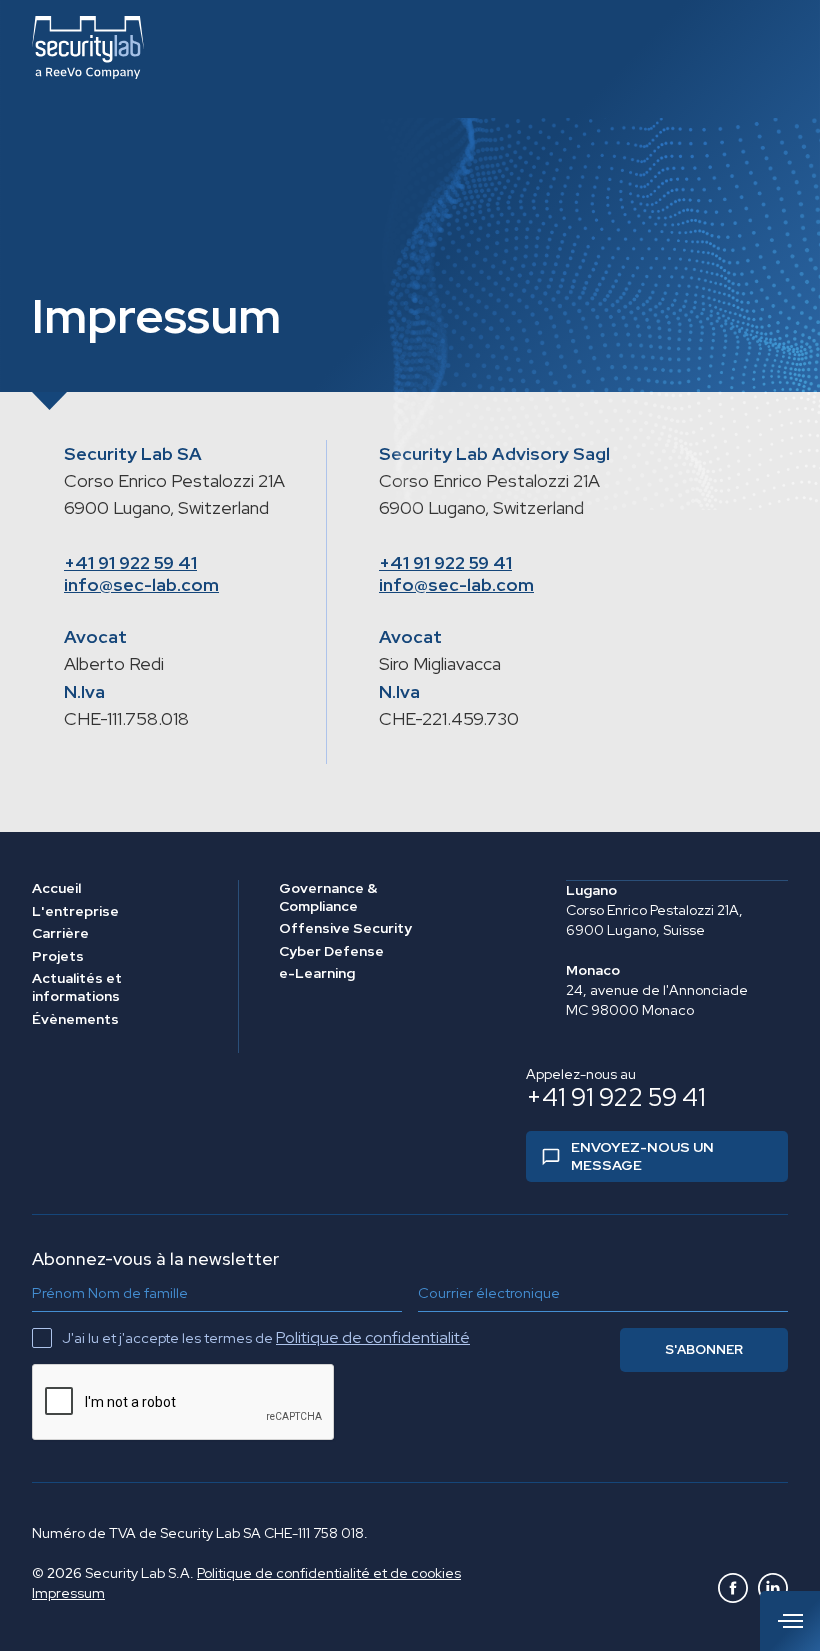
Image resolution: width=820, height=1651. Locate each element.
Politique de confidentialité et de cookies (329, 1573)
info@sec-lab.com (141, 584)
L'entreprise (75, 911)
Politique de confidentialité (373, 1337)
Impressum (68, 1593)
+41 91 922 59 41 (130, 562)
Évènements (75, 1019)
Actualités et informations (77, 987)
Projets (58, 956)
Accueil (56, 888)
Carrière (60, 933)
